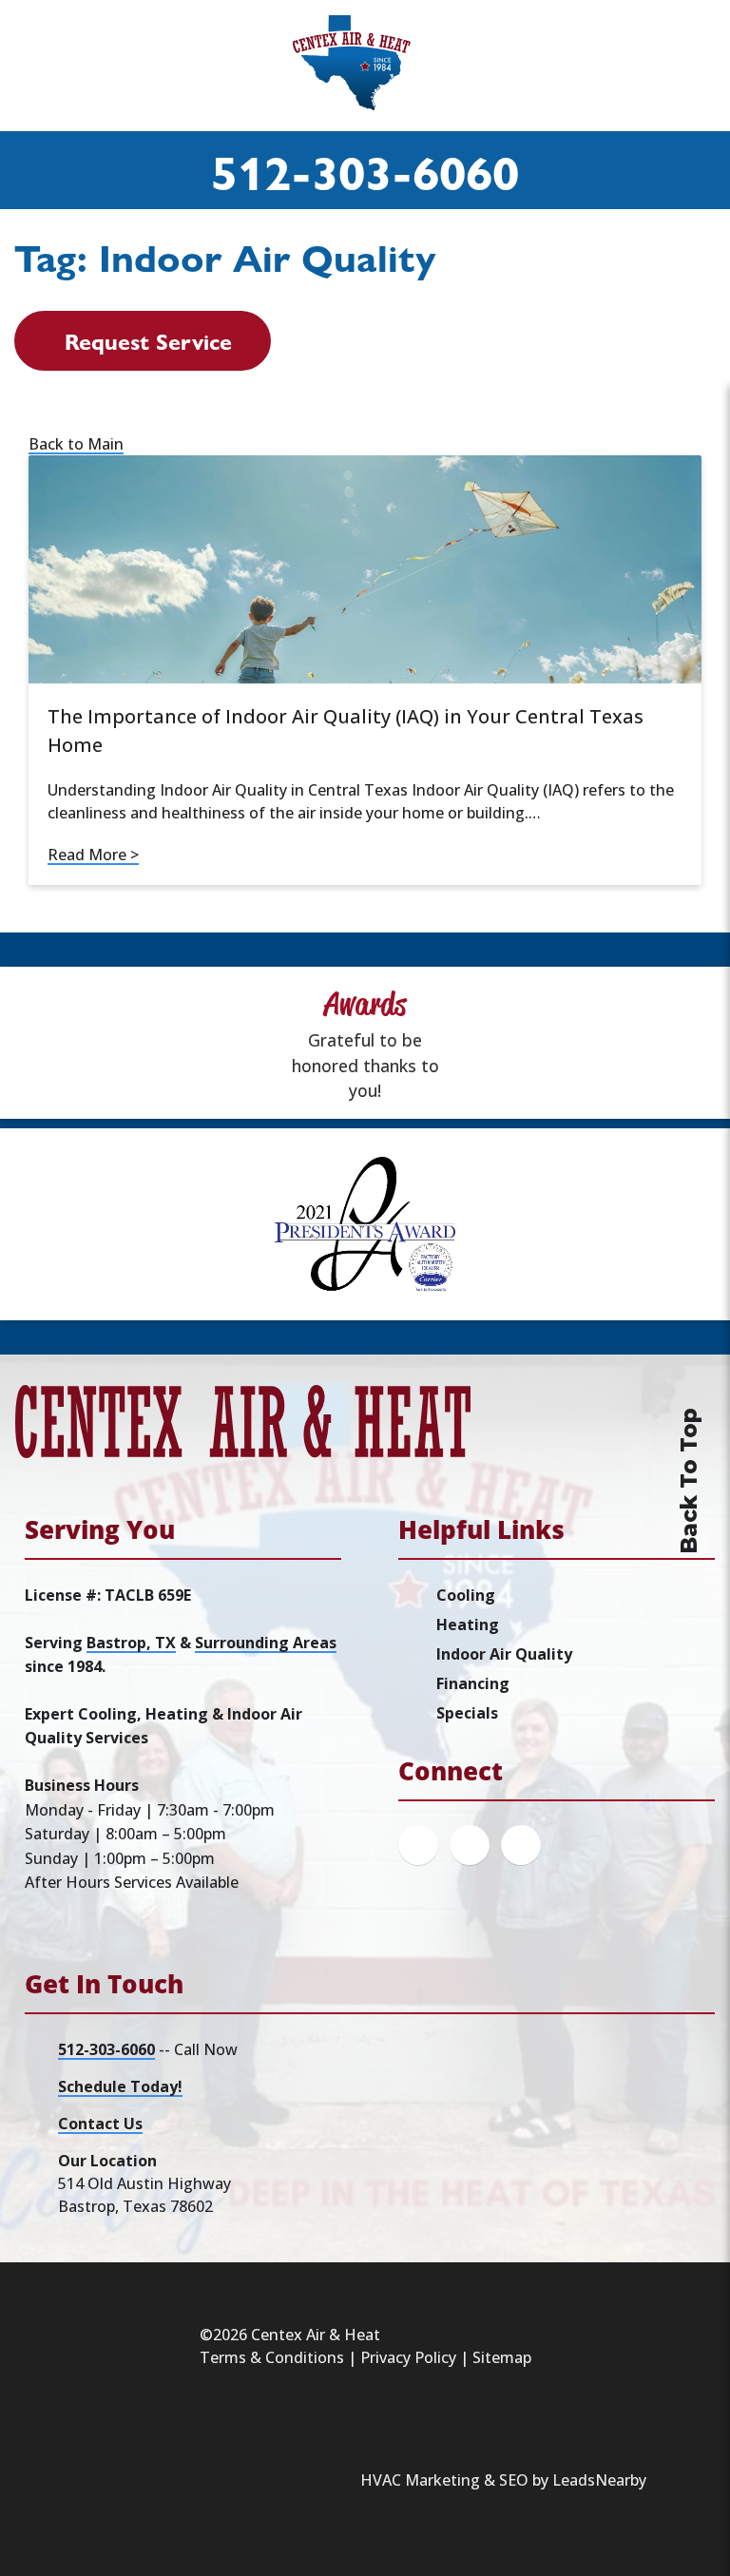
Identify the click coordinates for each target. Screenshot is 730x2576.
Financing (473, 1683)
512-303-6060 (365, 170)
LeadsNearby (599, 2480)
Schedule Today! (120, 2086)
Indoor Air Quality (504, 1654)
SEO (514, 2480)
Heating (468, 1624)
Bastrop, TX (131, 1643)
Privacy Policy (408, 2357)
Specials (467, 1713)
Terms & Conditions (272, 2357)
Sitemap (502, 2357)
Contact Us (100, 2124)
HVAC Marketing (420, 2480)
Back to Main (76, 444)
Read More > (93, 855)
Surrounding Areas (266, 1643)
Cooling (466, 1595)
